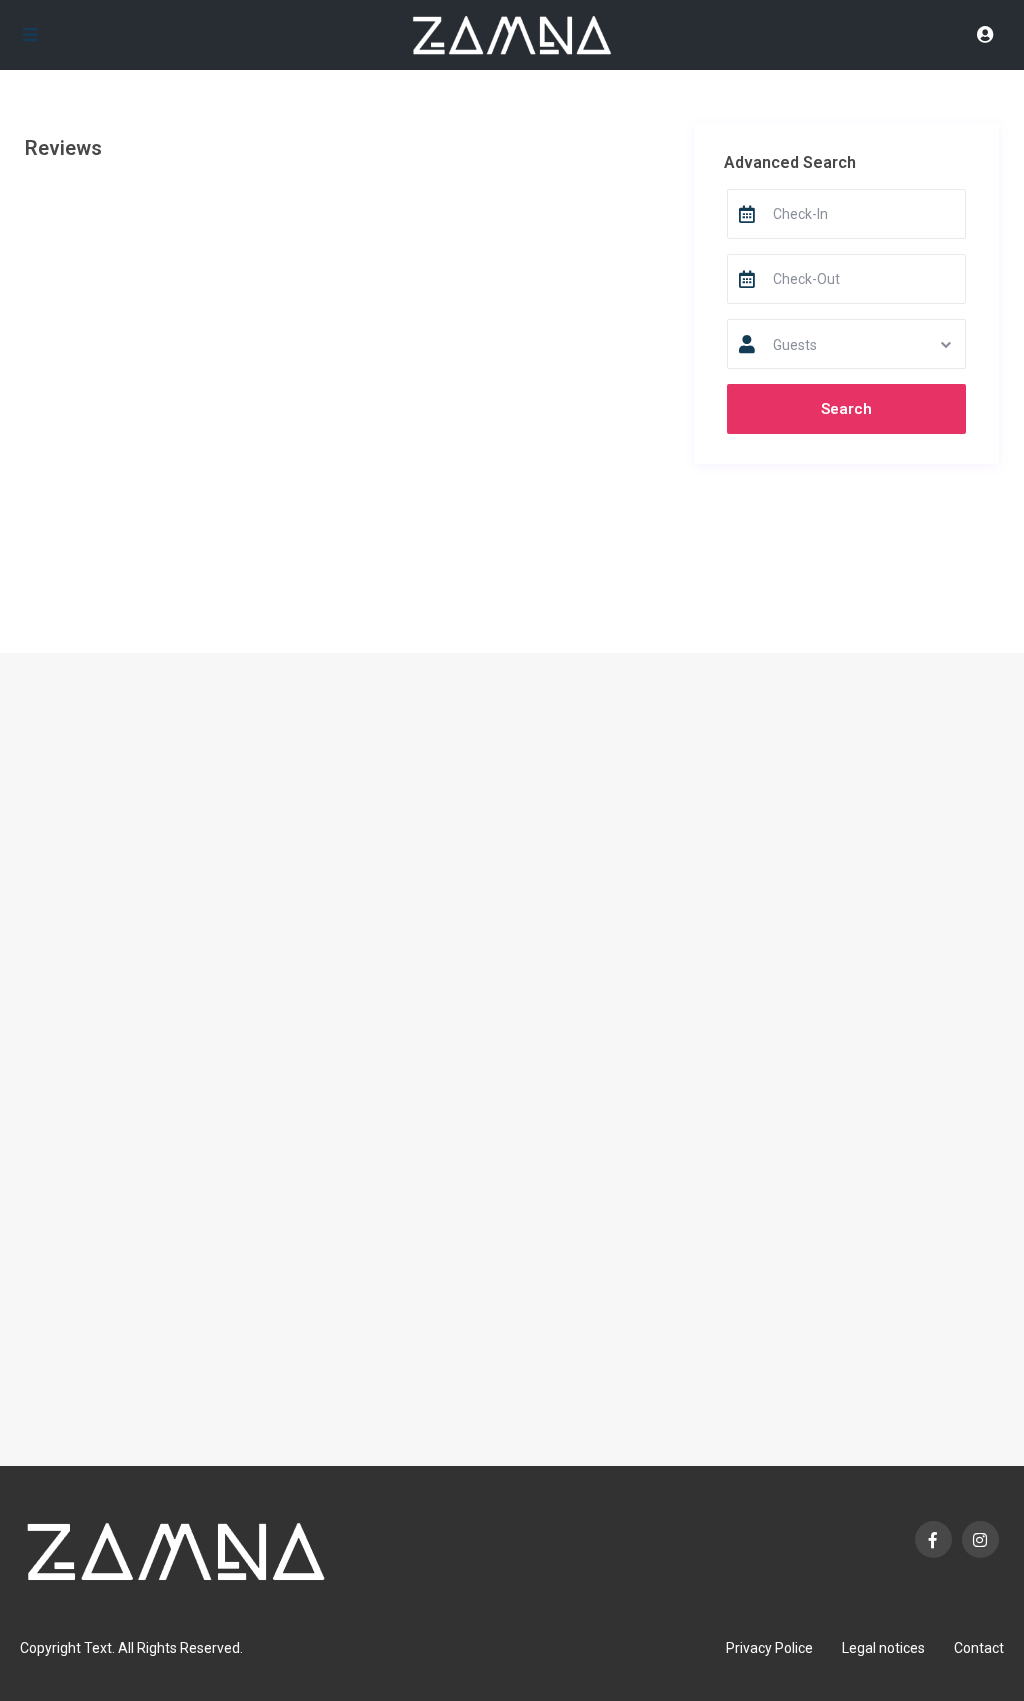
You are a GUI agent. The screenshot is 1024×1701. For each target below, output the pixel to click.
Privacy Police (769, 1648)
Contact (979, 1648)
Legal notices (883, 1648)
